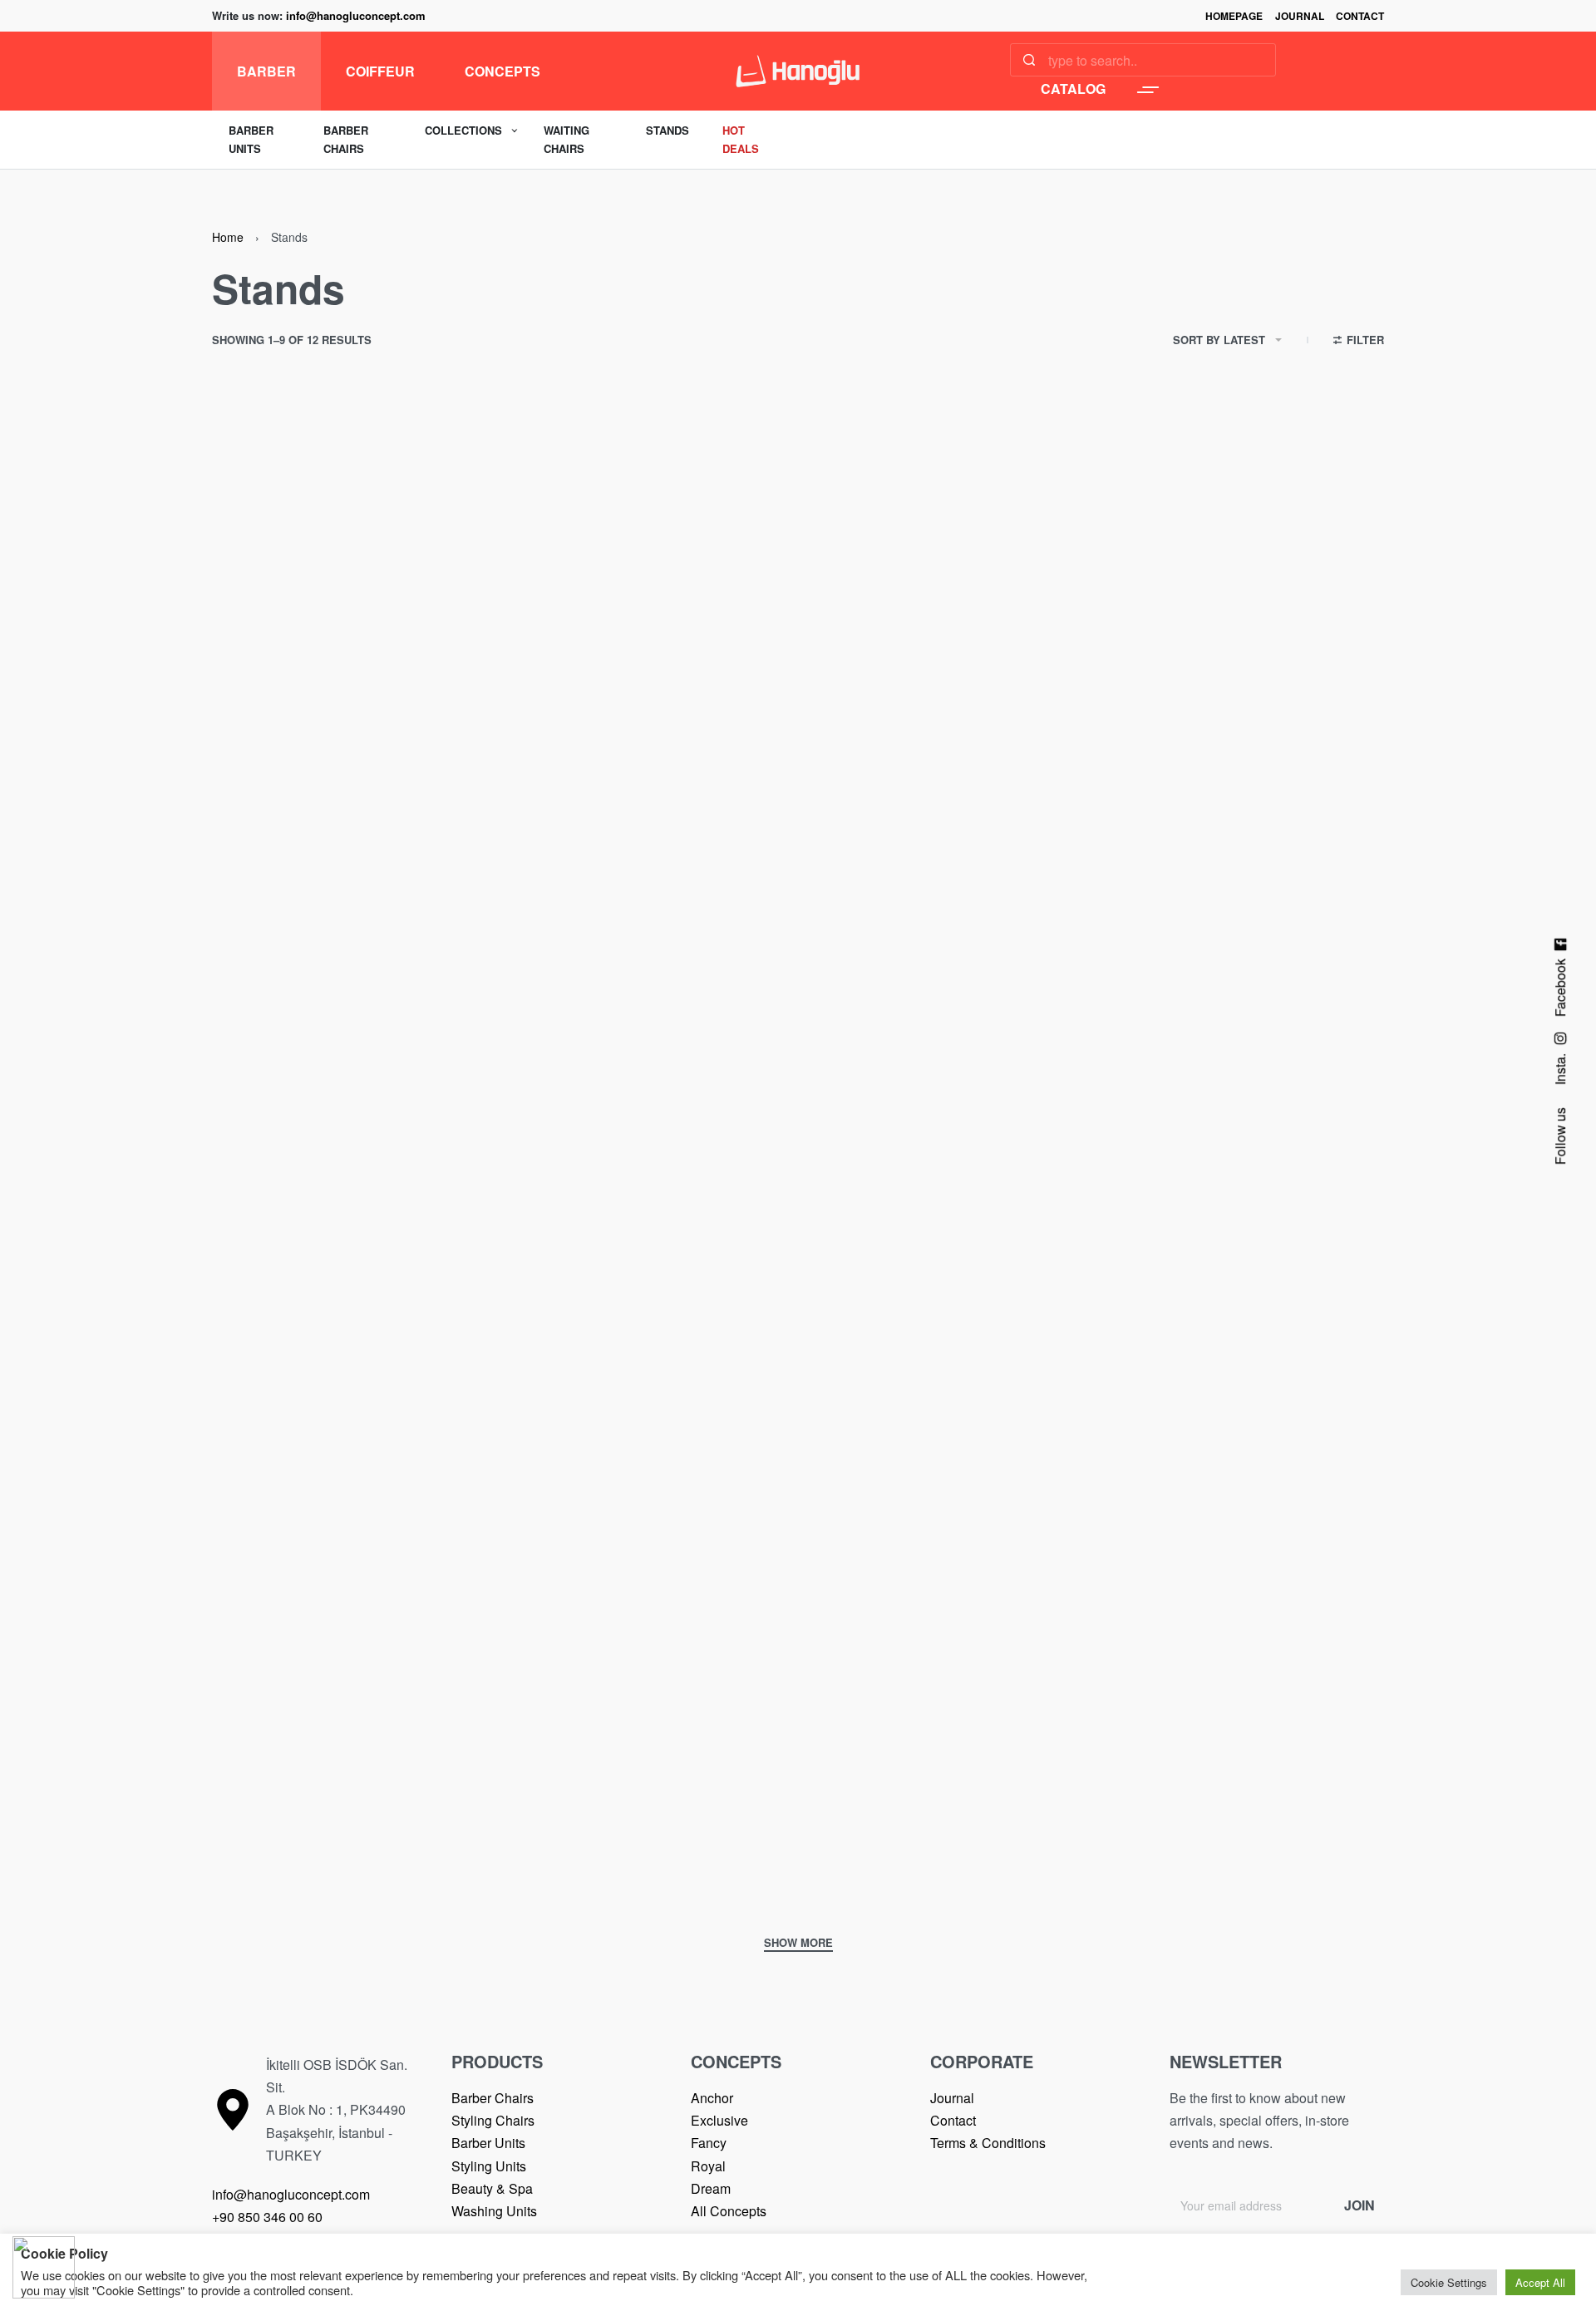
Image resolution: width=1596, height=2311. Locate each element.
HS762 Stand (678, 1850)
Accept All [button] (1540, 2282)
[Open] (1148, 90)
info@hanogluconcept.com (356, 15)
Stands (253, 807)
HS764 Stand (1077, 1341)
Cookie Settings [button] (1449, 2282)
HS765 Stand (678, 1341)
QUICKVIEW (513, 753)
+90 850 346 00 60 (267, 2217)
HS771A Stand (683, 833)
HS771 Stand (1077, 833)
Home (228, 237)
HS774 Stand (279, 833)
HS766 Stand (279, 1341)
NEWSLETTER (1226, 2061)
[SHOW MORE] (798, 1944)
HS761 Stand (1077, 1850)
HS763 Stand (279, 1850)
